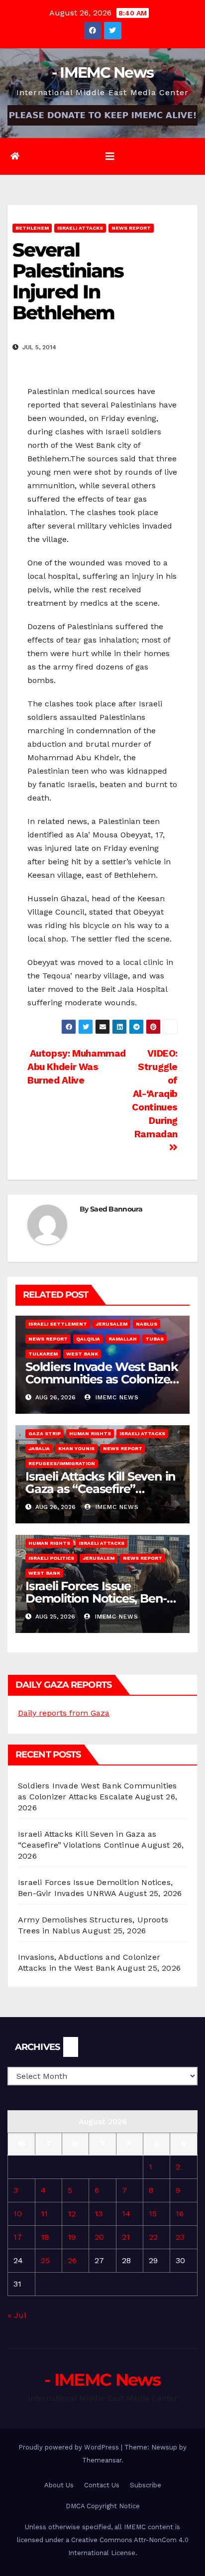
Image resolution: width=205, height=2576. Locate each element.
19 (72, 2237)
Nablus (147, 1324)
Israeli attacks (80, 228)
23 (180, 2237)
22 (153, 2237)
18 (45, 2237)
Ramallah (123, 1339)
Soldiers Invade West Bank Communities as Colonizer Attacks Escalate (102, 1379)
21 (126, 2237)
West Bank (82, 1354)
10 (18, 2214)
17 (18, 2237)
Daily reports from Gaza (64, 1713)
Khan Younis (76, 1448)
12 (72, 2214)
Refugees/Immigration (62, 1463)
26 (72, 2260)
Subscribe (146, 2485)
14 (126, 2214)
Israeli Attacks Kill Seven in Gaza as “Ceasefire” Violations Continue (101, 1489)
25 (45, 2260)
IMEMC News (116, 1397)
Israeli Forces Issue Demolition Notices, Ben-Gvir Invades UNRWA (96, 1598)
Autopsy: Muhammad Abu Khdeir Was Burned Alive (77, 1067)
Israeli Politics (51, 1558)
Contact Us (102, 2485)
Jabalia (39, 1448)
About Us (59, 2485)
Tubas (154, 1339)
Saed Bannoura (116, 1209)
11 (44, 2214)
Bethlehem (32, 228)
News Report (131, 228)
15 (153, 2214)
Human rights (90, 1433)
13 (99, 2214)
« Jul (17, 2315)
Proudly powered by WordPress (70, 2447)
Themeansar (102, 2460)
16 (180, 2214)
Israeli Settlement (58, 1324)
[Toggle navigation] (110, 156)
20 (99, 2237)
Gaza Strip (45, 1433)
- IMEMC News (103, 72)
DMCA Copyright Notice (103, 2506)
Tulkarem (43, 1354)
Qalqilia (88, 1339)
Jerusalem (111, 1324)
